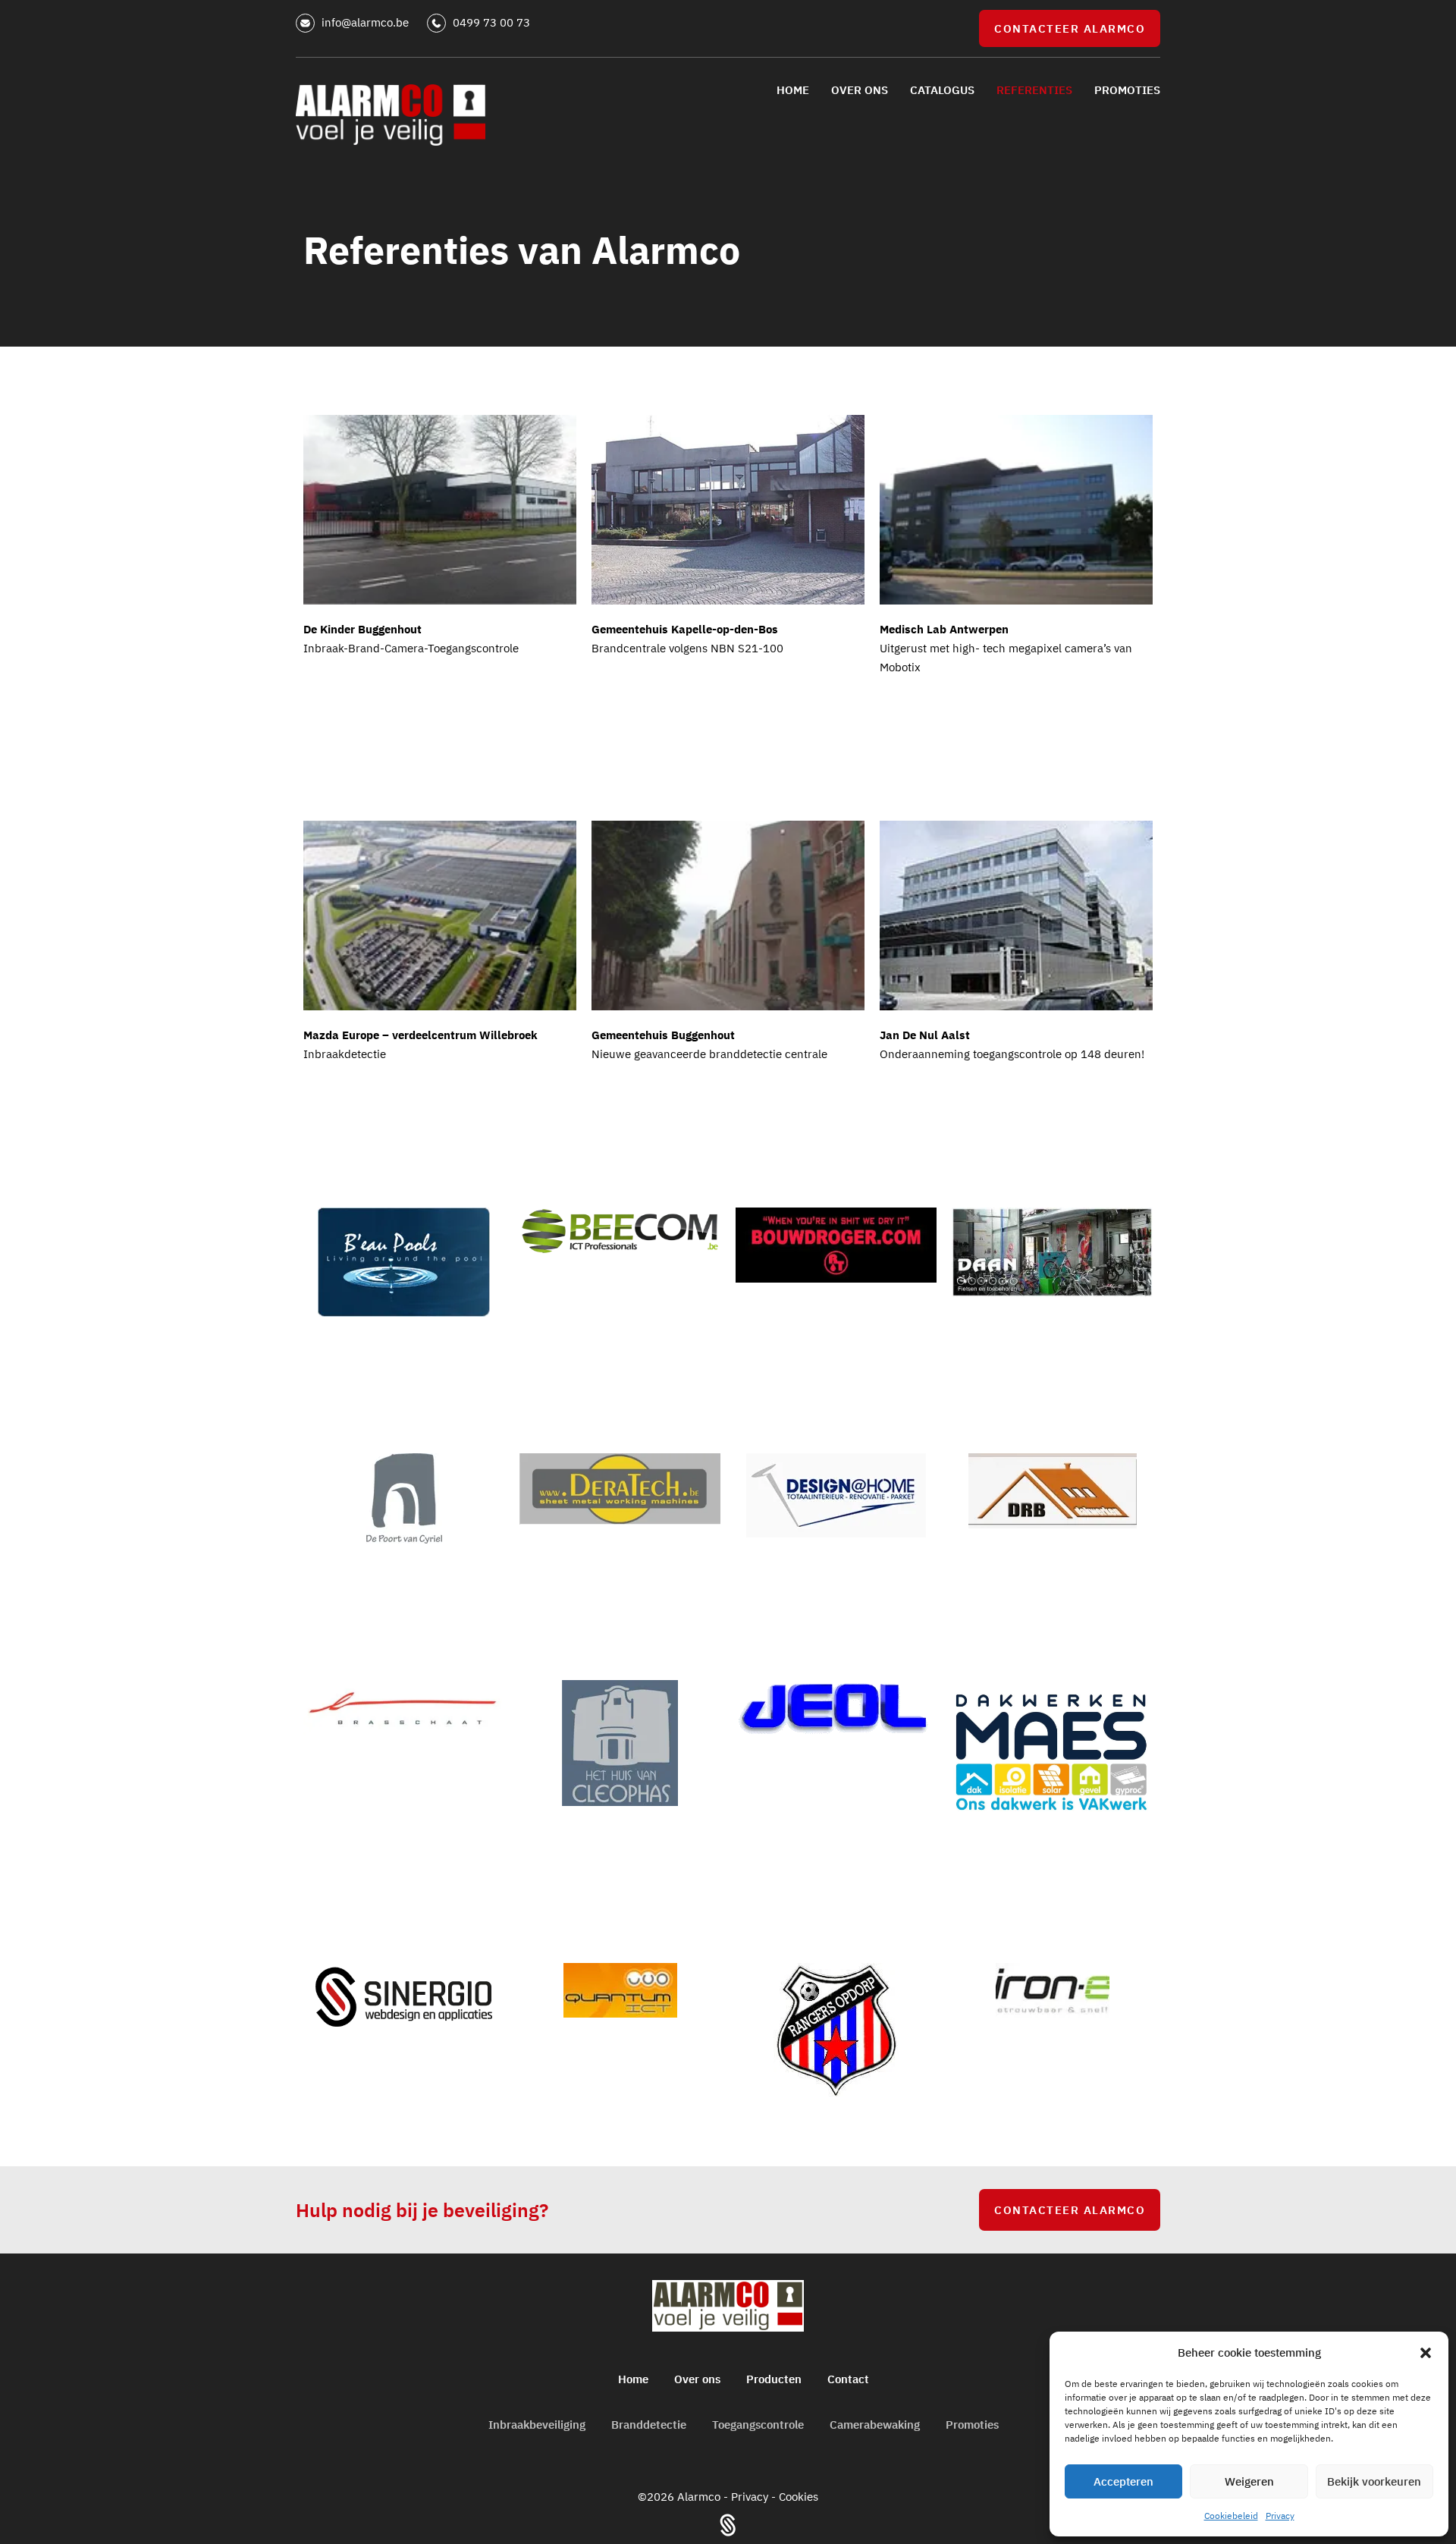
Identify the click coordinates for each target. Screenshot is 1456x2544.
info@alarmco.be (367, 22)
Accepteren (1123, 2481)
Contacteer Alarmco (1070, 2210)
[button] (1426, 2353)
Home (633, 2379)
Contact (848, 2379)
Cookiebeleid (1231, 2516)
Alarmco (700, 2497)
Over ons (697, 2379)
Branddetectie (649, 2425)
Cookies (799, 2497)
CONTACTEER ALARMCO (1070, 28)
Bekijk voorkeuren (1374, 2481)
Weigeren (1249, 2481)
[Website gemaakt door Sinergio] (728, 2524)
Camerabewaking (875, 2425)
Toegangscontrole (758, 2425)
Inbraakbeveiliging (537, 2425)
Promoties (972, 2425)
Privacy (1280, 2516)
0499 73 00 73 (491, 22)
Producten (774, 2379)
